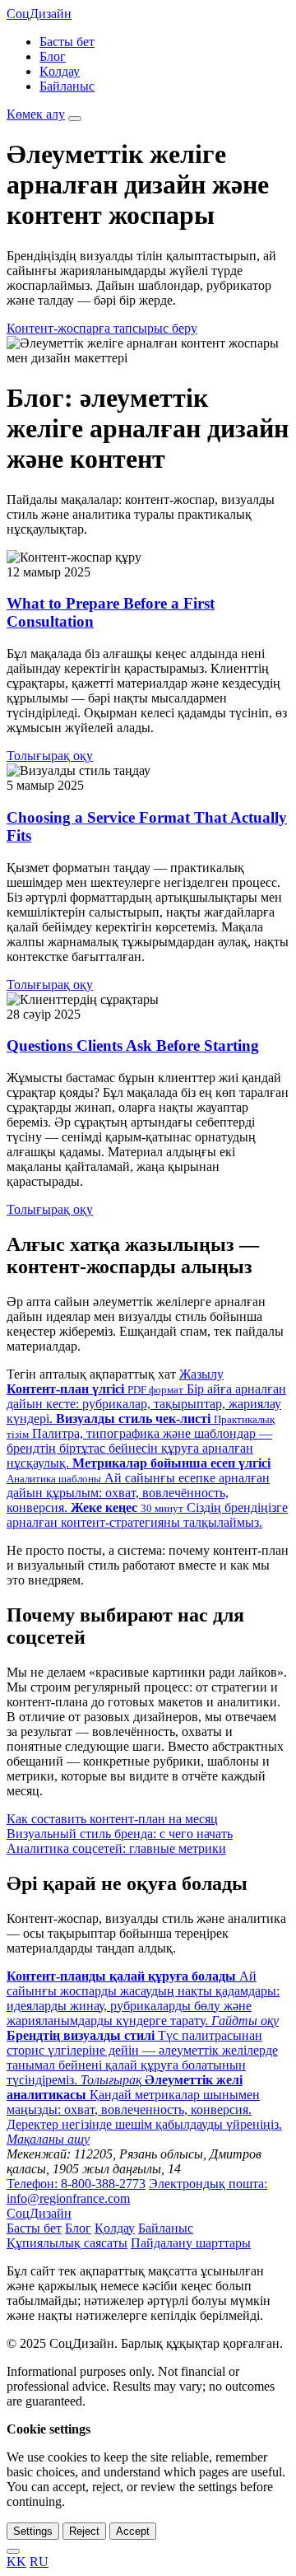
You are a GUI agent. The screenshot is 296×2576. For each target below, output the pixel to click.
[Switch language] (13, 2551)
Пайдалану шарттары (191, 2243)
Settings (33, 2531)
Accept (133, 2531)
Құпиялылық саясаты (67, 2243)
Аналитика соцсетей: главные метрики (116, 1848)
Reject (84, 2531)
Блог (53, 56)
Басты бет (67, 42)
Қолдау (60, 71)
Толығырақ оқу (50, 756)
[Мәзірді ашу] (75, 119)
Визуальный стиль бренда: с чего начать (120, 1834)
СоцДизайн (39, 14)
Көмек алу (36, 114)
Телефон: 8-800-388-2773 (76, 2184)
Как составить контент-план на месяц (112, 1819)
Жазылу (201, 1374)
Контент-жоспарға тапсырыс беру (102, 328)
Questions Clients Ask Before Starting (133, 1045)
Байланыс (67, 86)
